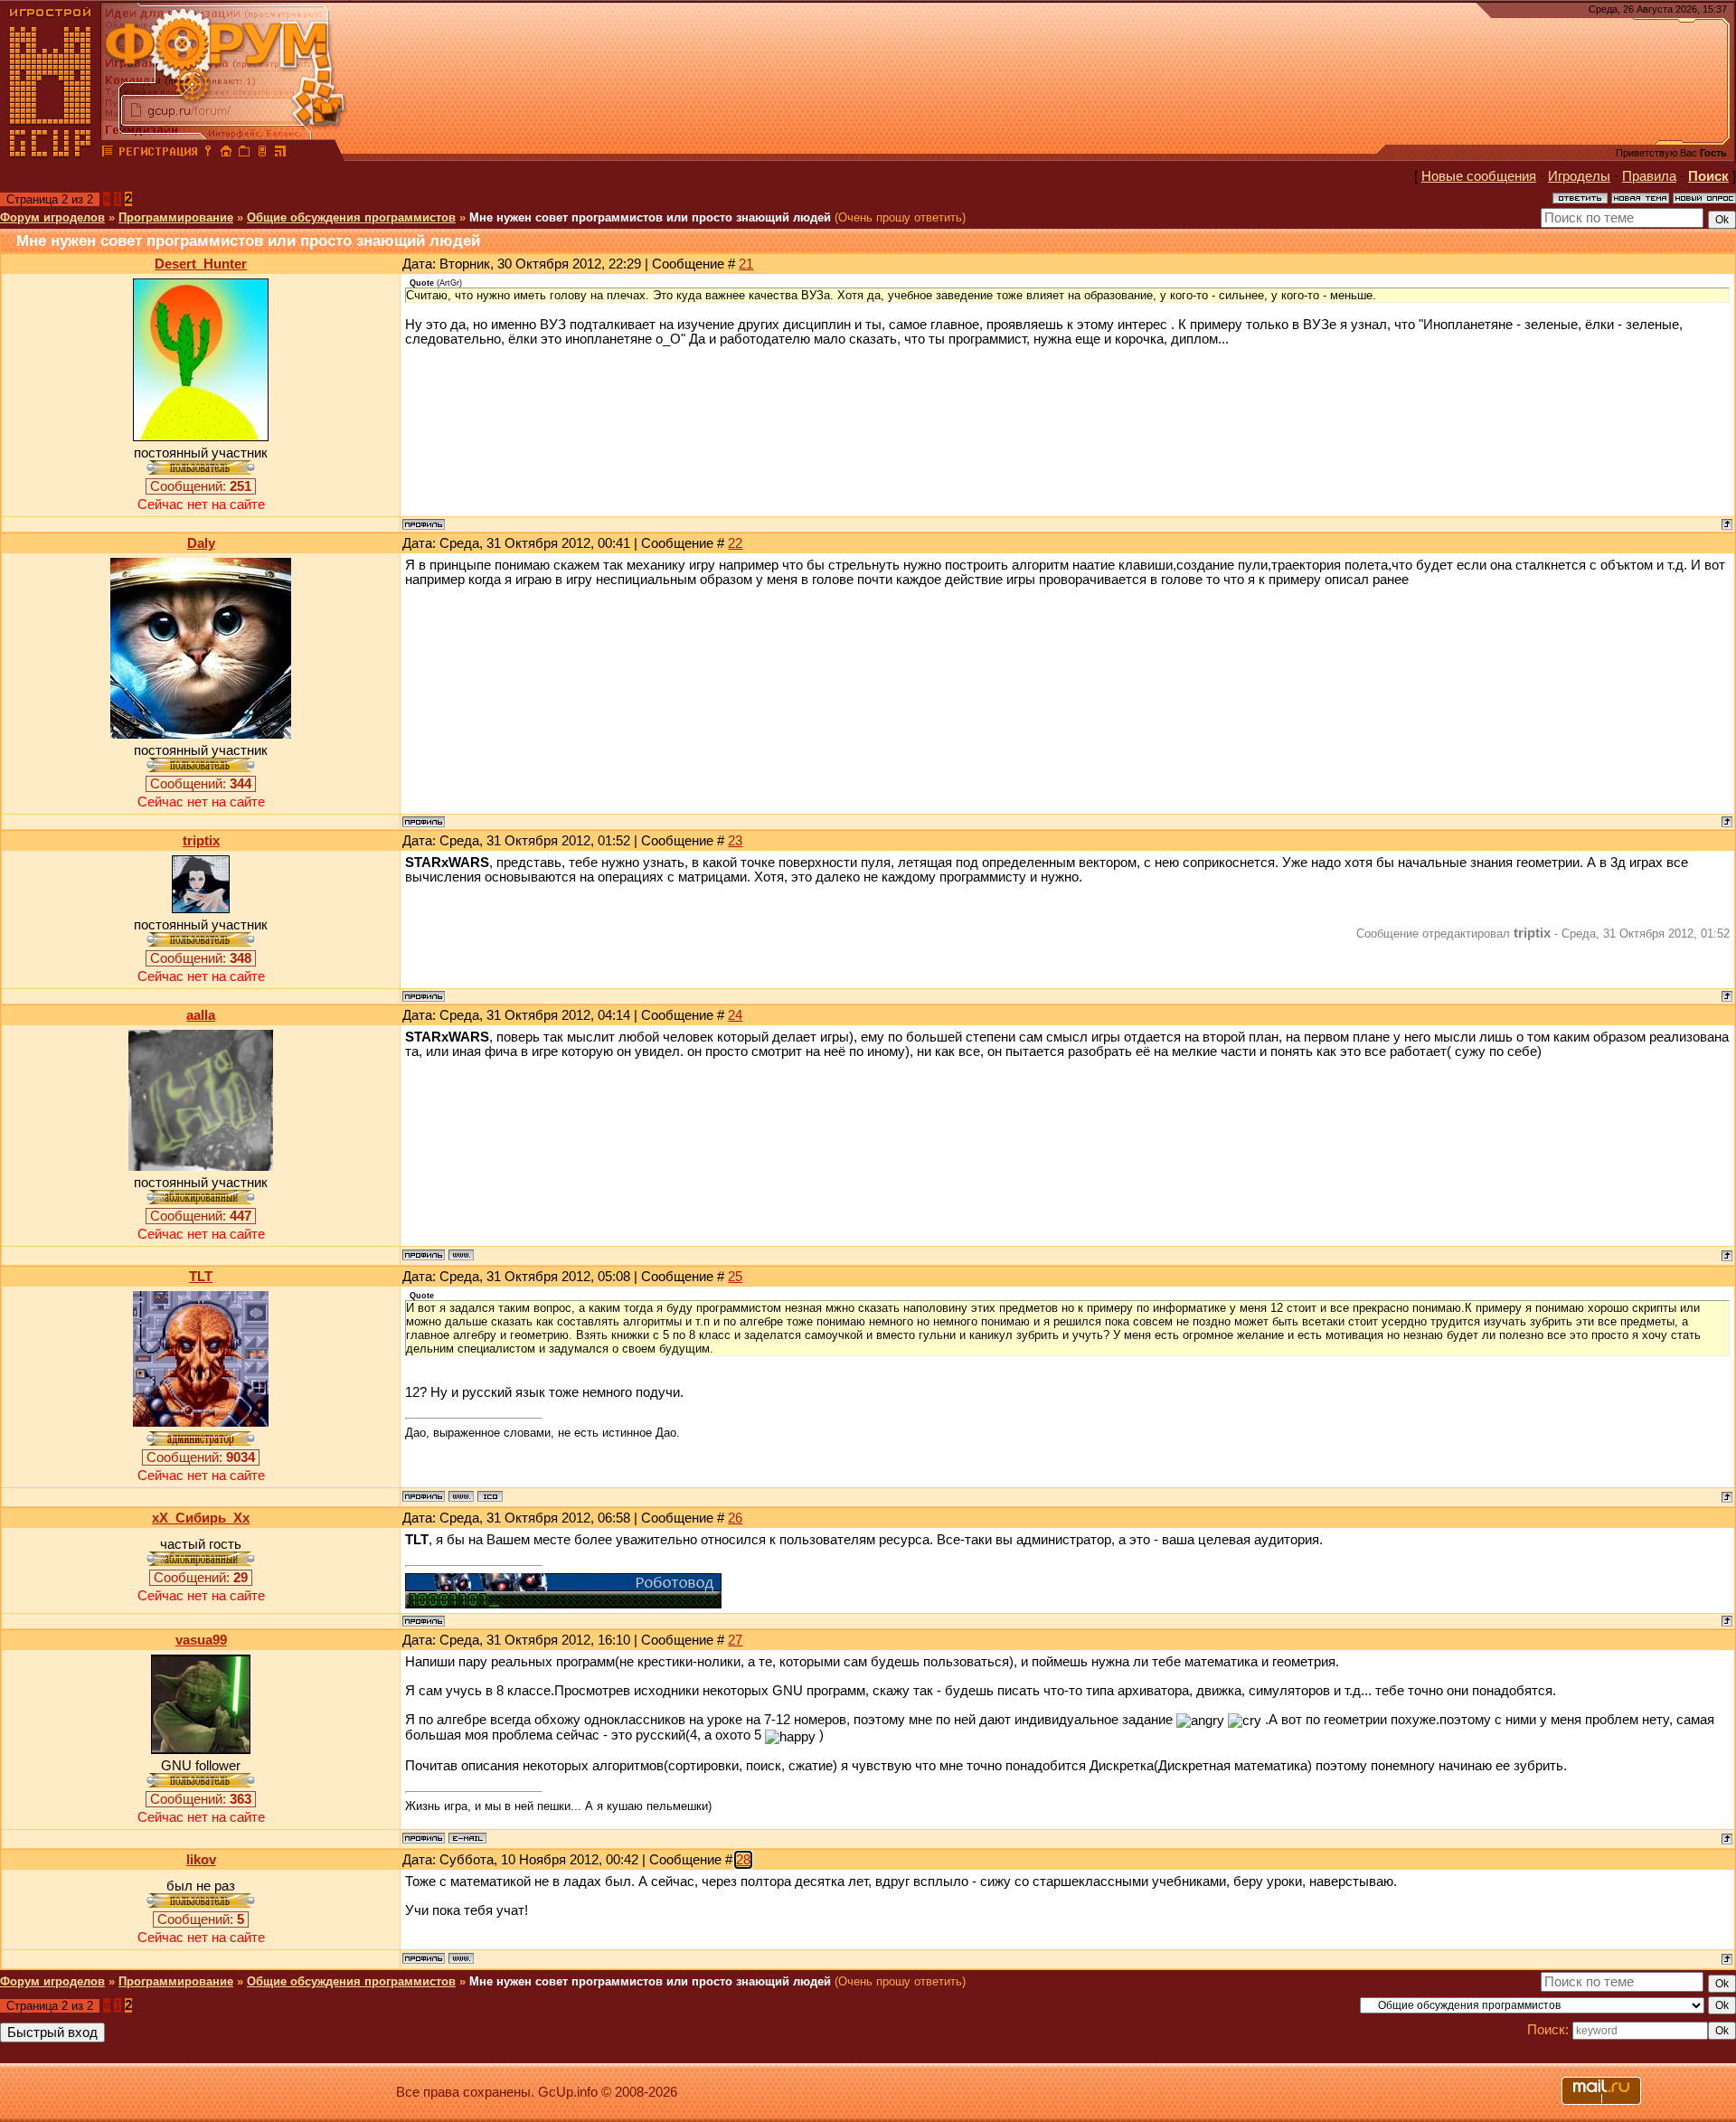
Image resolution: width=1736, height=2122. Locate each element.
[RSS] (280, 154)
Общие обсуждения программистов (351, 217)
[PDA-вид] (262, 154)
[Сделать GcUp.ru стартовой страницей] (226, 154)
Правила (1649, 176)
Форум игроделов (52, 217)
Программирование (176, 217)
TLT (201, 1277)
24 (735, 1015)
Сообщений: (201, 486)
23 (735, 841)
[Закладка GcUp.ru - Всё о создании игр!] (244, 154)
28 (743, 1860)
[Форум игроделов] (108, 154)
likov (201, 1860)
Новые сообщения (1479, 176)
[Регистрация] (158, 154)
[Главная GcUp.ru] (51, 154)
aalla (201, 1015)
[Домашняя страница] (461, 1255)
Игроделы (1579, 176)
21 (746, 264)
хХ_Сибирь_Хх (201, 1518)
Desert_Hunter (201, 264)
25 (735, 1277)
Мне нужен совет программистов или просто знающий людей (650, 217)
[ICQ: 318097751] (490, 1496)
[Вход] (208, 154)
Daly (201, 543)
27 (735, 1640)
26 (735, 1518)
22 (735, 543)
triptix (201, 841)
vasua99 (201, 1640)
